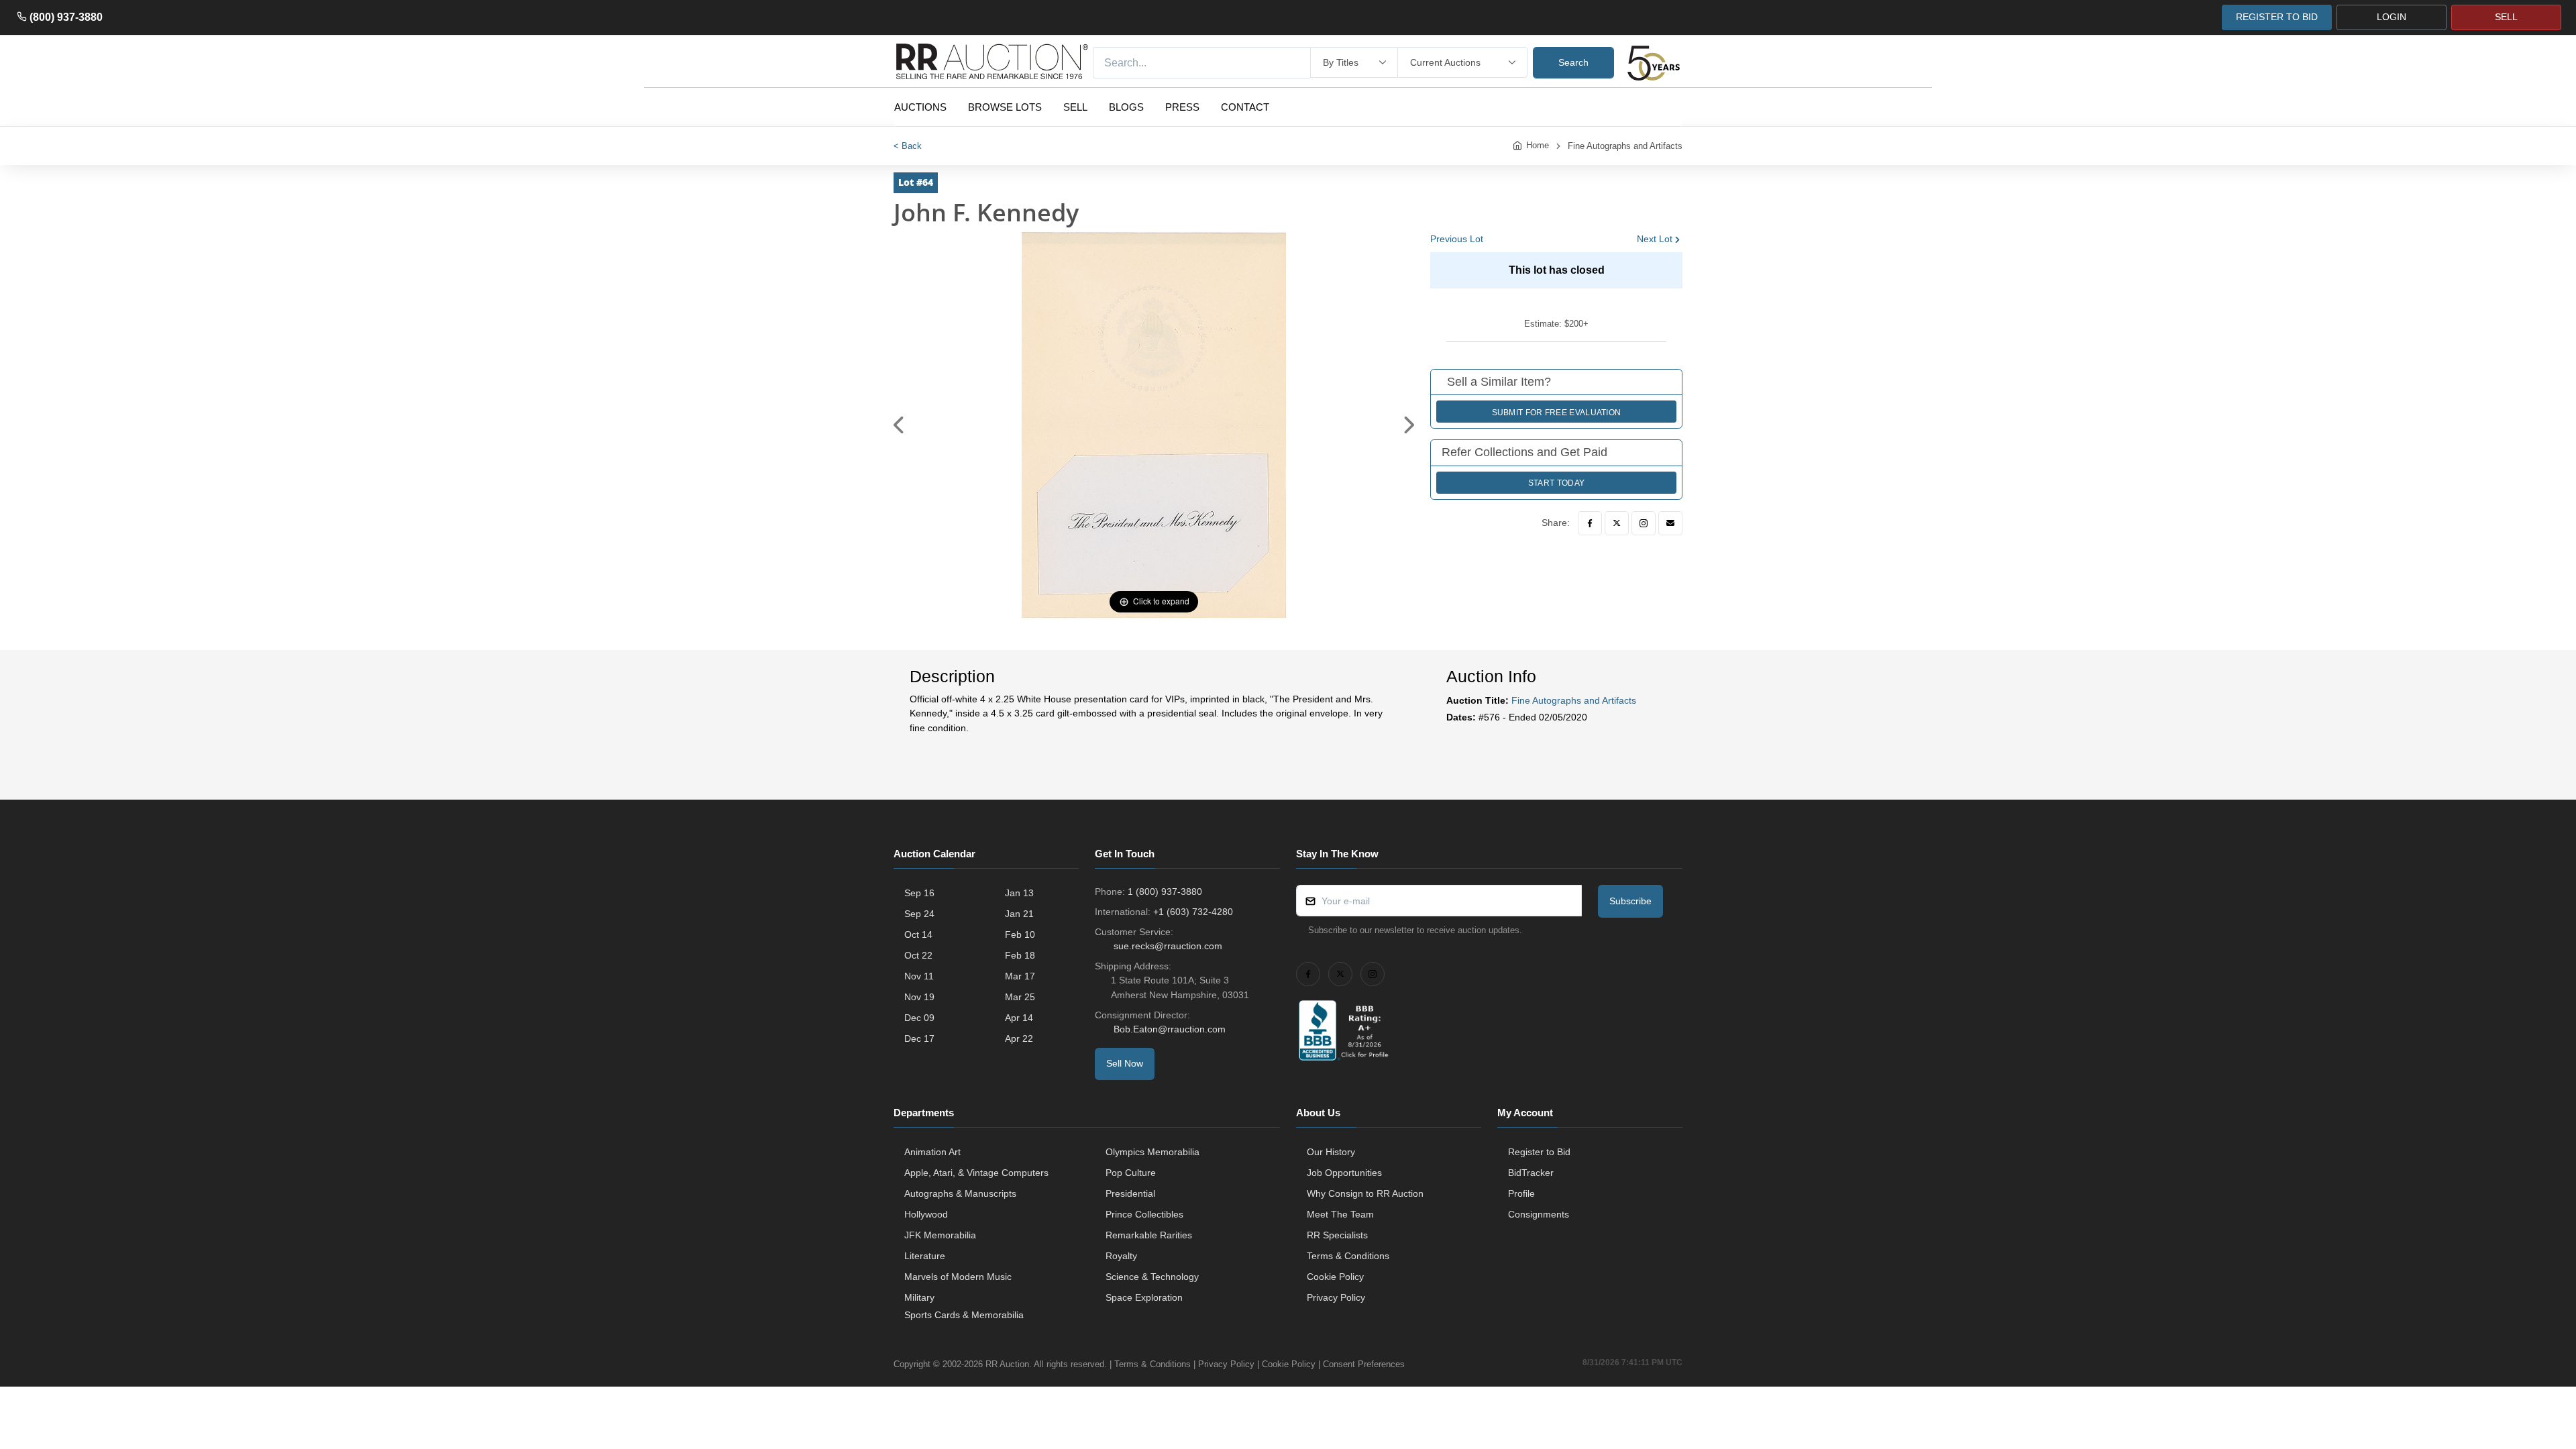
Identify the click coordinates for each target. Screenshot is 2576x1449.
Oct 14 (918, 934)
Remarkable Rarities (1149, 1235)
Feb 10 (1020, 934)
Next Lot (1655, 239)
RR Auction (1007, 1364)
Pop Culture (1131, 1173)
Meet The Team (1340, 1214)
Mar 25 (1020, 997)
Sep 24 (919, 914)
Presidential (1130, 1193)
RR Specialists (1337, 1235)
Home (1538, 145)
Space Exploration (1144, 1297)
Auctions (920, 107)
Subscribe (1630, 901)
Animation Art (932, 1152)
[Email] (1670, 523)
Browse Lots (1005, 107)
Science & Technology (1152, 1277)
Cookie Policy (1335, 1277)
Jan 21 (1019, 914)
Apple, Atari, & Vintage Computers (976, 1173)
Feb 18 (1020, 955)
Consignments (1539, 1214)
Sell (1075, 107)
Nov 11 (919, 976)
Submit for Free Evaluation (1557, 413)
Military (919, 1297)
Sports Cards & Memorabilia (964, 1315)
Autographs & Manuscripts (960, 1193)
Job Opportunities (1344, 1173)
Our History (1331, 1152)
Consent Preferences (1364, 1364)
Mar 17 (1020, 976)
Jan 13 (1019, 893)
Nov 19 (919, 997)
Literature (925, 1256)
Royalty (1121, 1256)
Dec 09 (919, 1018)
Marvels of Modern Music (958, 1277)
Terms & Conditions (1348, 1256)
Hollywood (926, 1214)
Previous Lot (1457, 239)
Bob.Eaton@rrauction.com (1170, 1029)
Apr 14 (1019, 1018)
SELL (2506, 17)
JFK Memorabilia (940, 1235)
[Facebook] (1590, 523)
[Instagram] (1644, 523)
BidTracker (1531, 1173)
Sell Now (1125, 1063)
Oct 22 (918, 955)
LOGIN (2392, 17)
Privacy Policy (1336, 1297)
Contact (1245, 107)
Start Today (1556, 483)
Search (1573, 62)
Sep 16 (919, 893)
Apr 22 (1019, 1038)
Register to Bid (1539, 1152)
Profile (1521, 1193)
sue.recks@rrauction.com (1168, 946)
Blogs (1126, 107)
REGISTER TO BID (2277, 17)
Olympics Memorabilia (1152, 1152)
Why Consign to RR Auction (1365, 1193)
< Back (908, 146)
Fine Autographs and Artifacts (1625, 146)
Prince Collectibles (1144, 1214)
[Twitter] (1617, 523)
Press (1182, 107)
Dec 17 (919, 1038)
